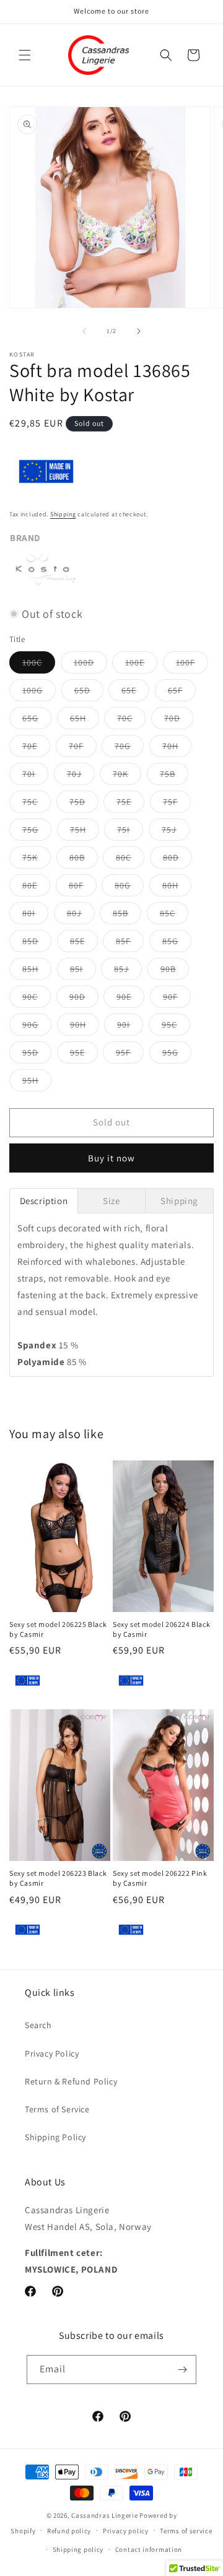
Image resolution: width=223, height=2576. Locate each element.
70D (179, 721)
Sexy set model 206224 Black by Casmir (161, 1629)
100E (141, 665)
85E (84, 943)
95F (130, 1055)
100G (39, 693)
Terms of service (186, 2531)
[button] (25, 55)
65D (89, 693)
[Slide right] (139, 331)
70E (36, 748)
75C (37, 804)
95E (84, 1055)
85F (130, 943)
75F (177, 804)
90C (37, 999)
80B (84, 860)
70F (83, 748)
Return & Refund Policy (71, 2081)
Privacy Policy (52, 2053)
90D (84, 999)
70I (35, 776)
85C (174, 916)
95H (37, 1083)
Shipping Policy (55, 2137)
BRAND (25, 538)
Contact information (149, 2549)
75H (85, 832)
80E (36, 888)
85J (128, 971)
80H (177, 888)
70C (131, 721)
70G (129, 748)
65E (135, 693)
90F (177, 999)
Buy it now (111, 1158)
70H (177, 748)
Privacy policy (126, 2531)
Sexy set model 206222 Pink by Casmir (160, 1878)
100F (192, 665)
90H (85, 1027)
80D (177, 860)
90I (130, 1027)
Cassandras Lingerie (104, 2515)
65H (85, 721)
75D (84, 804)
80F (83, 888)
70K (127, 776)
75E (130, 804)
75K (37, 860)
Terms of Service (57, 2109)
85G (177, 943)
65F (182, 693)
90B (175, 971)
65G (37, 721)
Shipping (63, 514)
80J (81, 916)
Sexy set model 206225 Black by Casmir (58, 1629)
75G (37, 832)
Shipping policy (78, 2549)
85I (83, 971)
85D (37, 943)
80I (35, 916)
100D (90, 665)
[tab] (44, 1201)
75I (130, 832)
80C (130, 860)
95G (177, 1055)
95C (176, 1027)
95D (37, 1055)
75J (176, 832)
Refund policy (69, 2531)
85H (37, 971)
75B (174, 776)
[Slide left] (84, 331)
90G (37, 1027)
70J (81, 776)
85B (127, 916)
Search (38, 2025)
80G (129, 888)
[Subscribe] (182, 2370)
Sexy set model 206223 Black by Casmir (58, 1878)
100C (39, 665)
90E (130, 999)
